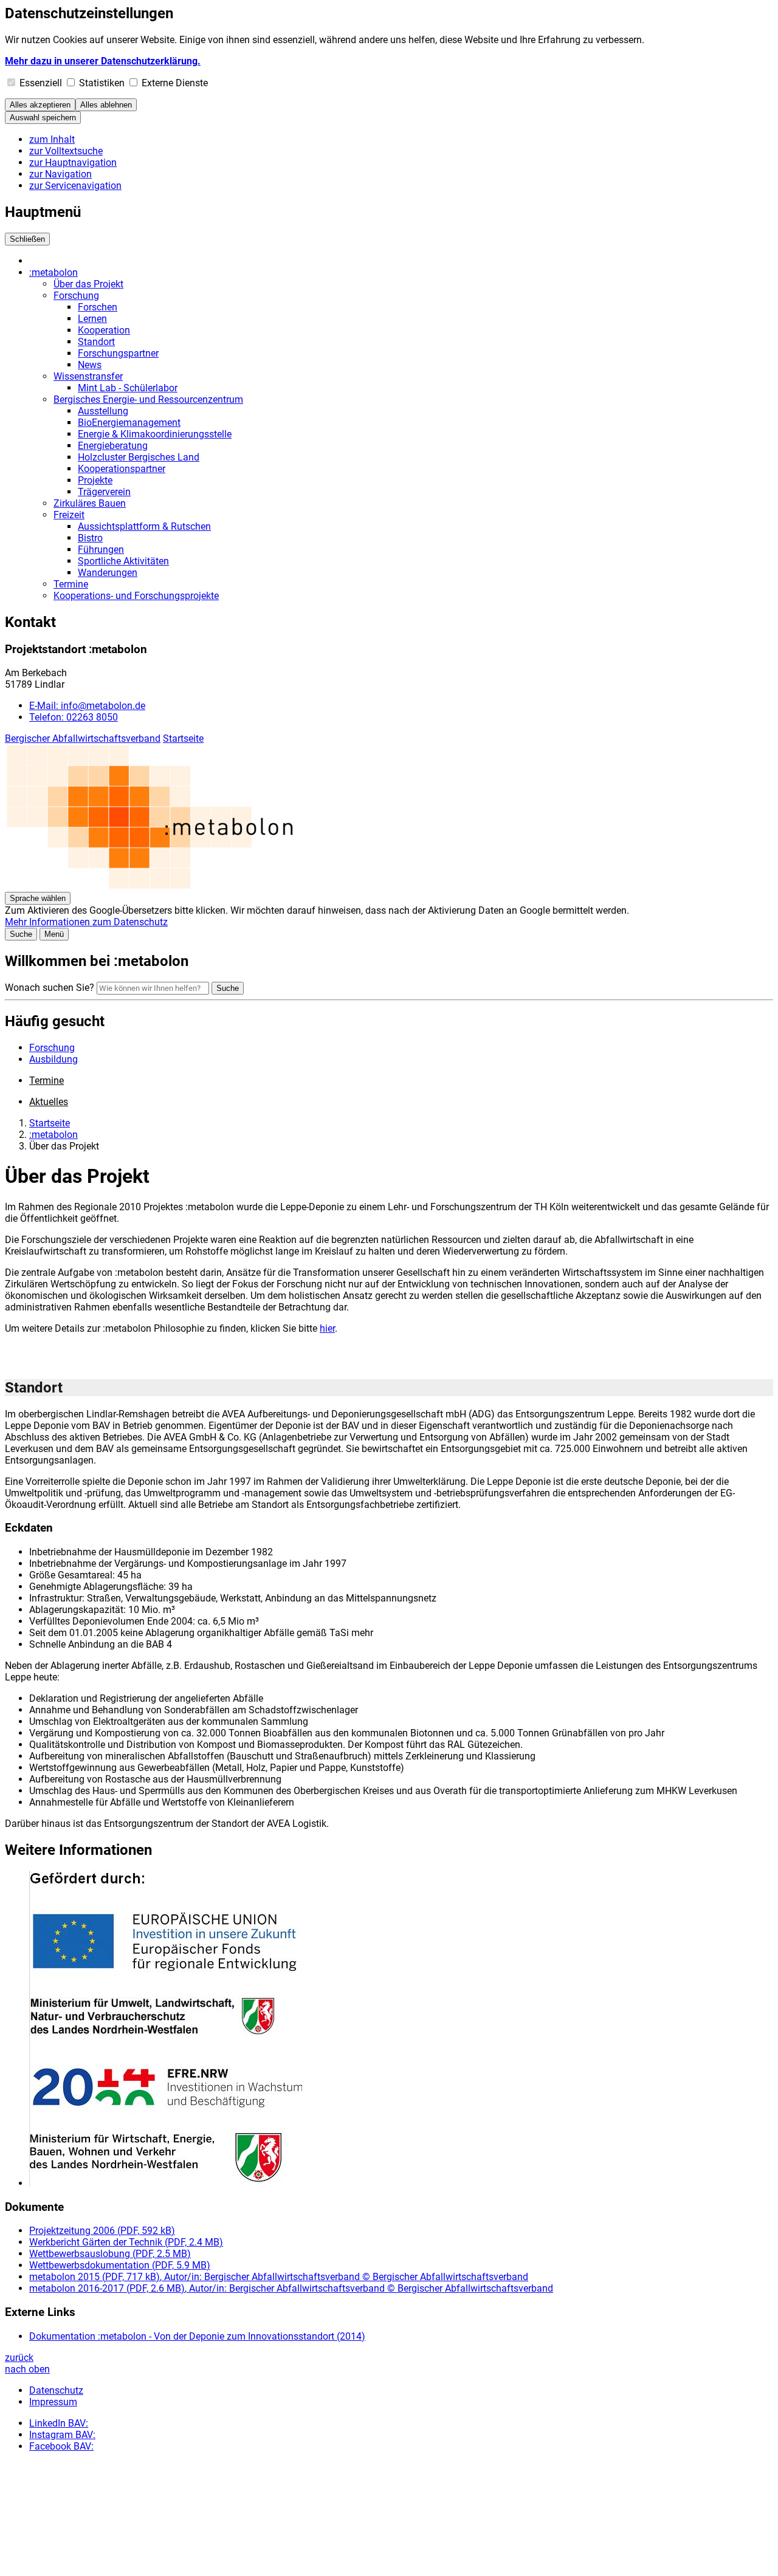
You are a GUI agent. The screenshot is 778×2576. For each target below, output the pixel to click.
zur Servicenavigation (75, 186)
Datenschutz (56, 2390)
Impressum (53, 2402)
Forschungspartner (118, 353)
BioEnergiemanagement (129, 423)
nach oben (27, 2369)
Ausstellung (103, 411)
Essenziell (41, 83)
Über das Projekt (88, 284)
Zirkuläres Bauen (90, 503)
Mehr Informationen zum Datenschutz (86, 922)
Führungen (101, 550)
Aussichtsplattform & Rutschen (144, 526)
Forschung (76, 296)
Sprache (38, 898)
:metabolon (53, 272)
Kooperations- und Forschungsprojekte (136, 596)
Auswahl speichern (43, 118)
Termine (71, 584)
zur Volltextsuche (66, 151)
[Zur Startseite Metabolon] (170, 886)
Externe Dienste (175, 83)
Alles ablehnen (106, 105)
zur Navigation (60, 174)
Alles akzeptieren (40, 105)
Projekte (95, 480)
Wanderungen (108, 573)
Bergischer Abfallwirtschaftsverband (83, 738)
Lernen (92, 319)
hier (327, 1328)
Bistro (90, 538)
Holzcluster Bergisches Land (139, 457)
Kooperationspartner (122, 469)
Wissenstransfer (88, 376)
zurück (19, 2358)
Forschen (98, 307)
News (90, 365)
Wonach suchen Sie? (50, 988)
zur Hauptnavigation (73, 163)
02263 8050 (74, 717)
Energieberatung (113, 446)
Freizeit (69, 515)
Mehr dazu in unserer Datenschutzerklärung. (103, 61)
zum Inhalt (52, 139)
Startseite (183, 738)
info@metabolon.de (87, 706)
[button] (401, 2030)
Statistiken (102, 83)
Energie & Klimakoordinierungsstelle (155, 434)
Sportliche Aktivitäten (123, 561)
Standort (96, 342)
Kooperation (104, 330)
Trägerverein (104, 492)
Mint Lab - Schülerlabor (128, 388)
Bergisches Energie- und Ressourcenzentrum (148, 399)
